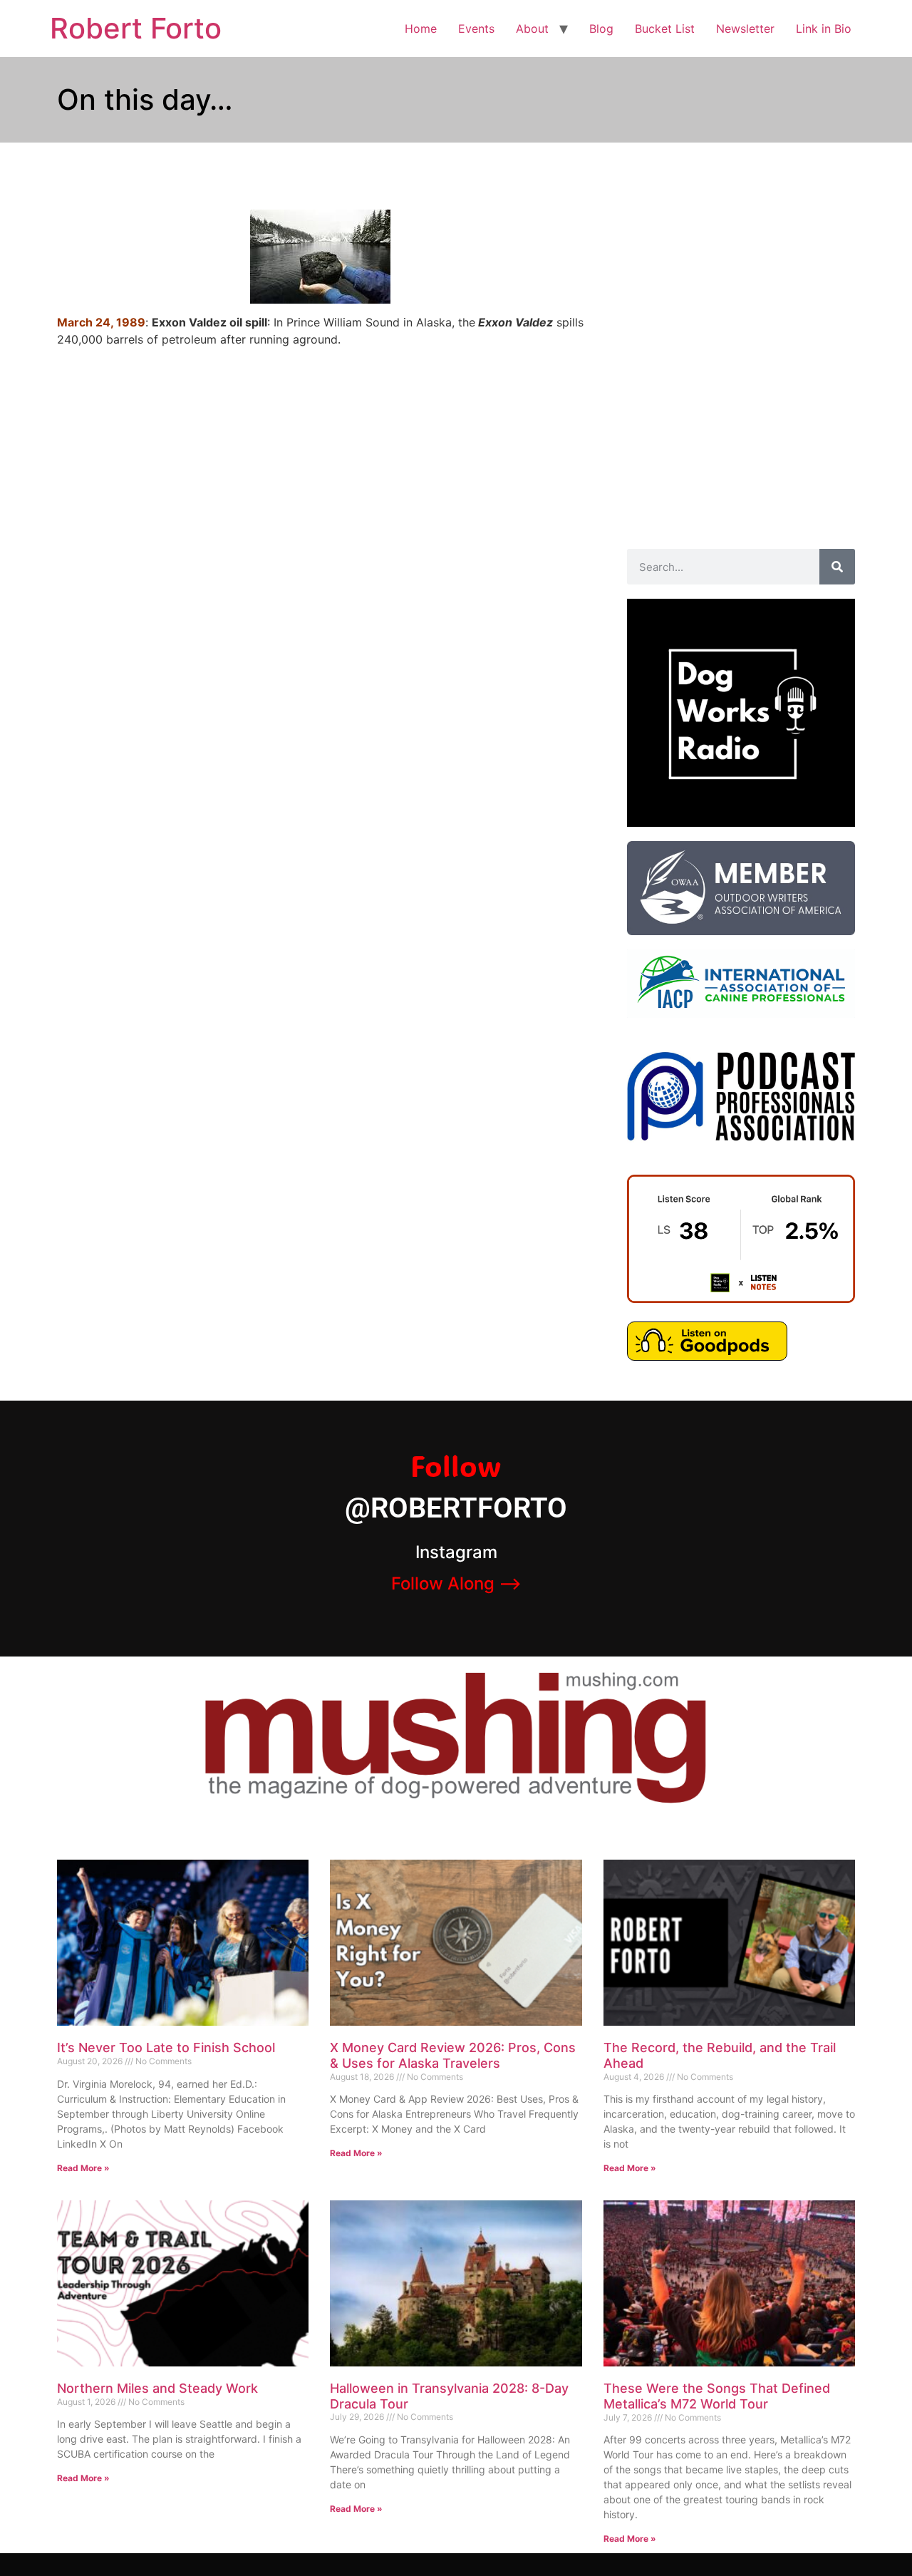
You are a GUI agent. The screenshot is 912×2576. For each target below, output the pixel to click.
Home (421, 29)
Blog (601, 29)
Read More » (83, 2168)
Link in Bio (824, 29)
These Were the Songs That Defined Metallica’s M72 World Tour (717, 2396)
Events (476, 29)
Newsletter (745, 29)
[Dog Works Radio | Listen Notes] (741, 1299)
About (532, 29)
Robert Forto (136, 28)
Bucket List (665, 29)
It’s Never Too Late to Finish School (166, 2047)
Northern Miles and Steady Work (157, 2388)
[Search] (837, 567)
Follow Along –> (456, 1583)
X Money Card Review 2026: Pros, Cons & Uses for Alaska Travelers (453, 2055)
